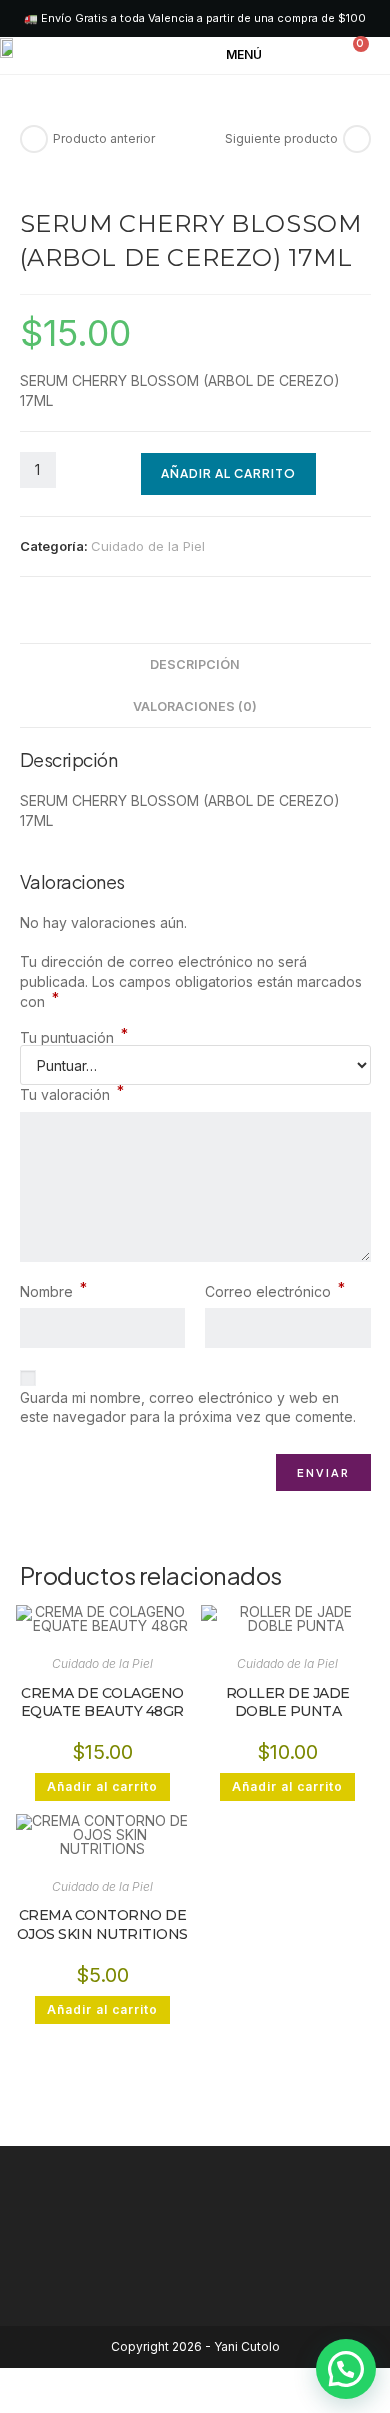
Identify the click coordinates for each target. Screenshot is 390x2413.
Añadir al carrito (228, 473)
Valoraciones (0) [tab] (195, 706)
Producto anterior (104, 138)
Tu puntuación (74, 1038)
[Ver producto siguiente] (357, 139)
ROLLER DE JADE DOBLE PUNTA (288, 1702)
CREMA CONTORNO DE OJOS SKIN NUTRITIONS (102, 1924)
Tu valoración (72, 1094)
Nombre (53, 1291)
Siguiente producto (281, 138)
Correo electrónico (275, 1291)
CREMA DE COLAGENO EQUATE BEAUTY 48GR (102, 1702)
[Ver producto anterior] (34, 139)
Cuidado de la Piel (148, 546)
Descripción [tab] (195, 664)
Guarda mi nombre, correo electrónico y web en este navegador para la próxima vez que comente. (188, 1407)
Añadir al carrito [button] (102, 1786)
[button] (259, 56)
